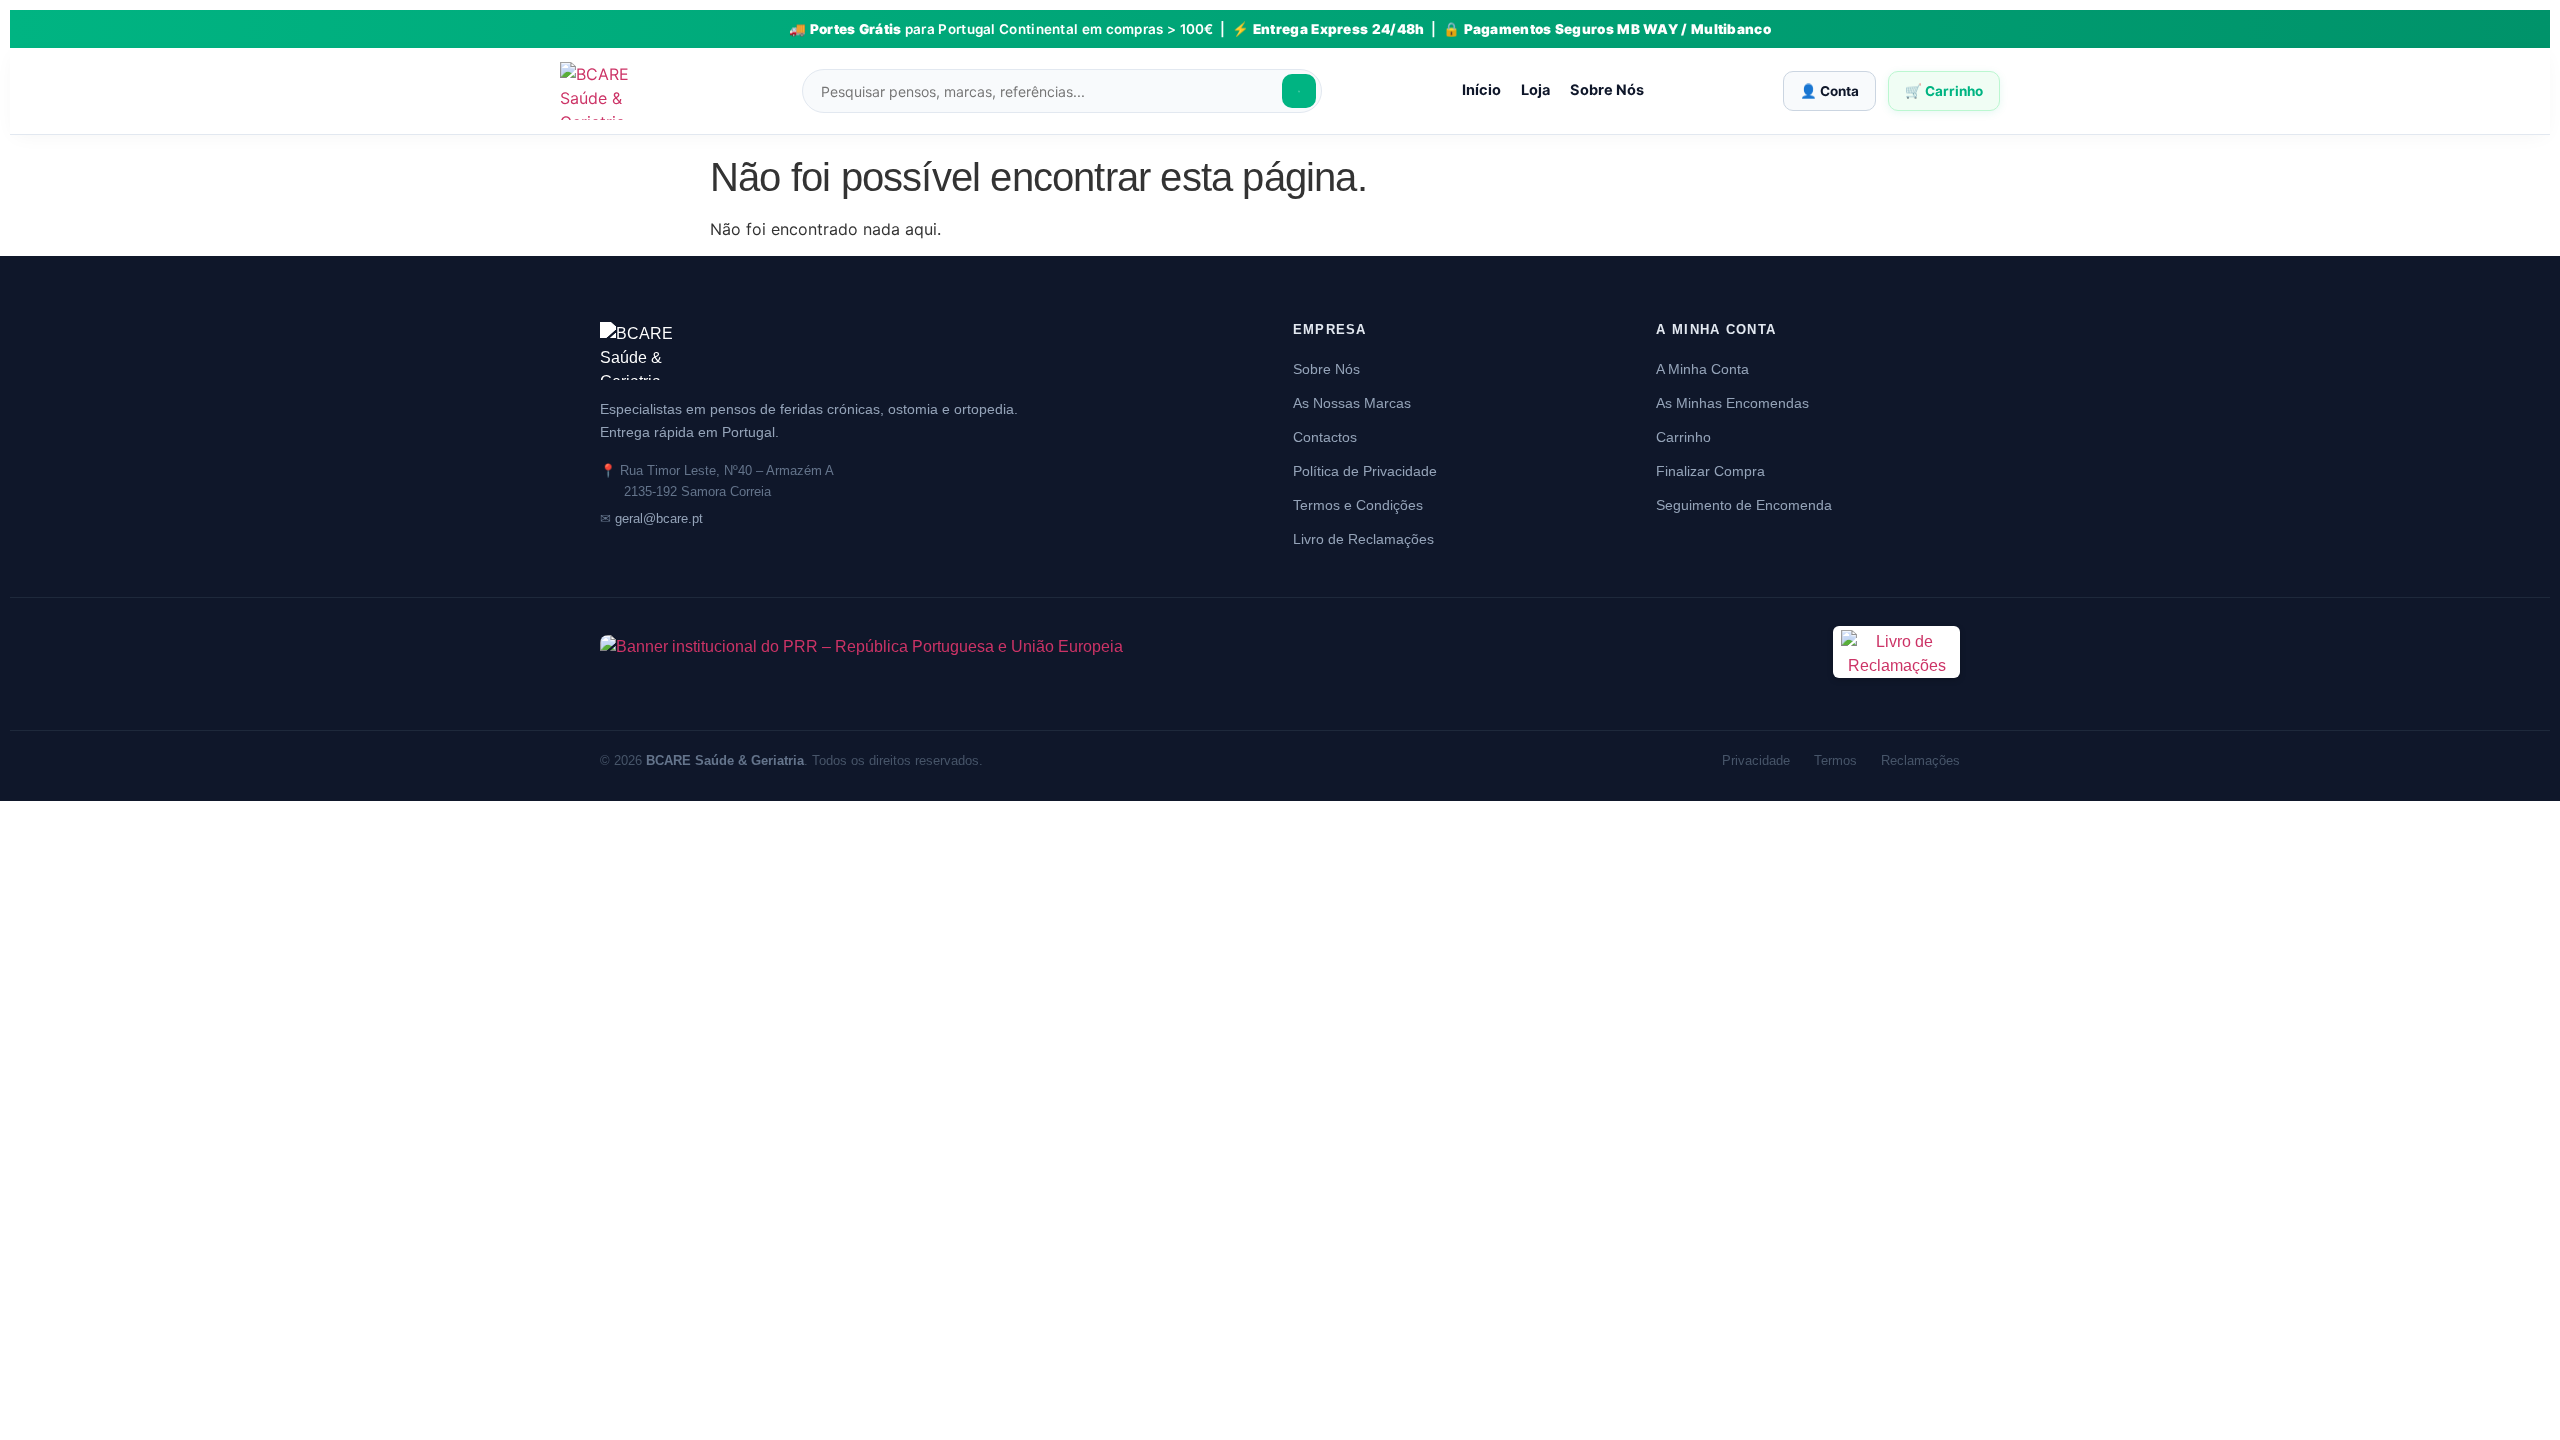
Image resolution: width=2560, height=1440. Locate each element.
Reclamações (1920, 760)
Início (1481, 90)
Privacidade (1756, 760)
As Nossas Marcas (1352, 403)
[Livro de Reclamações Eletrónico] (1896, 689)
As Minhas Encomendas (1732, 403)
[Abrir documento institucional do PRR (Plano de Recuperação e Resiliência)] (1204, 664)
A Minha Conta (1702, 369)
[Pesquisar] (1299, 91)
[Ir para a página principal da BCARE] (916, 351)
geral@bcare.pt (659, 518)
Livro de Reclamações (1363, 539)
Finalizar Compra (1710, 471)
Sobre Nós (1607, 90)
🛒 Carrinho (1944, 91)
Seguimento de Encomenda (1744, 505)
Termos (1835, 760)
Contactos (1325, 437)
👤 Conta (1829, 91)
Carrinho (1683, 437)
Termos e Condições (1358, 505)
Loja (1535, 90)
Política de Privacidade (1365, 471)
